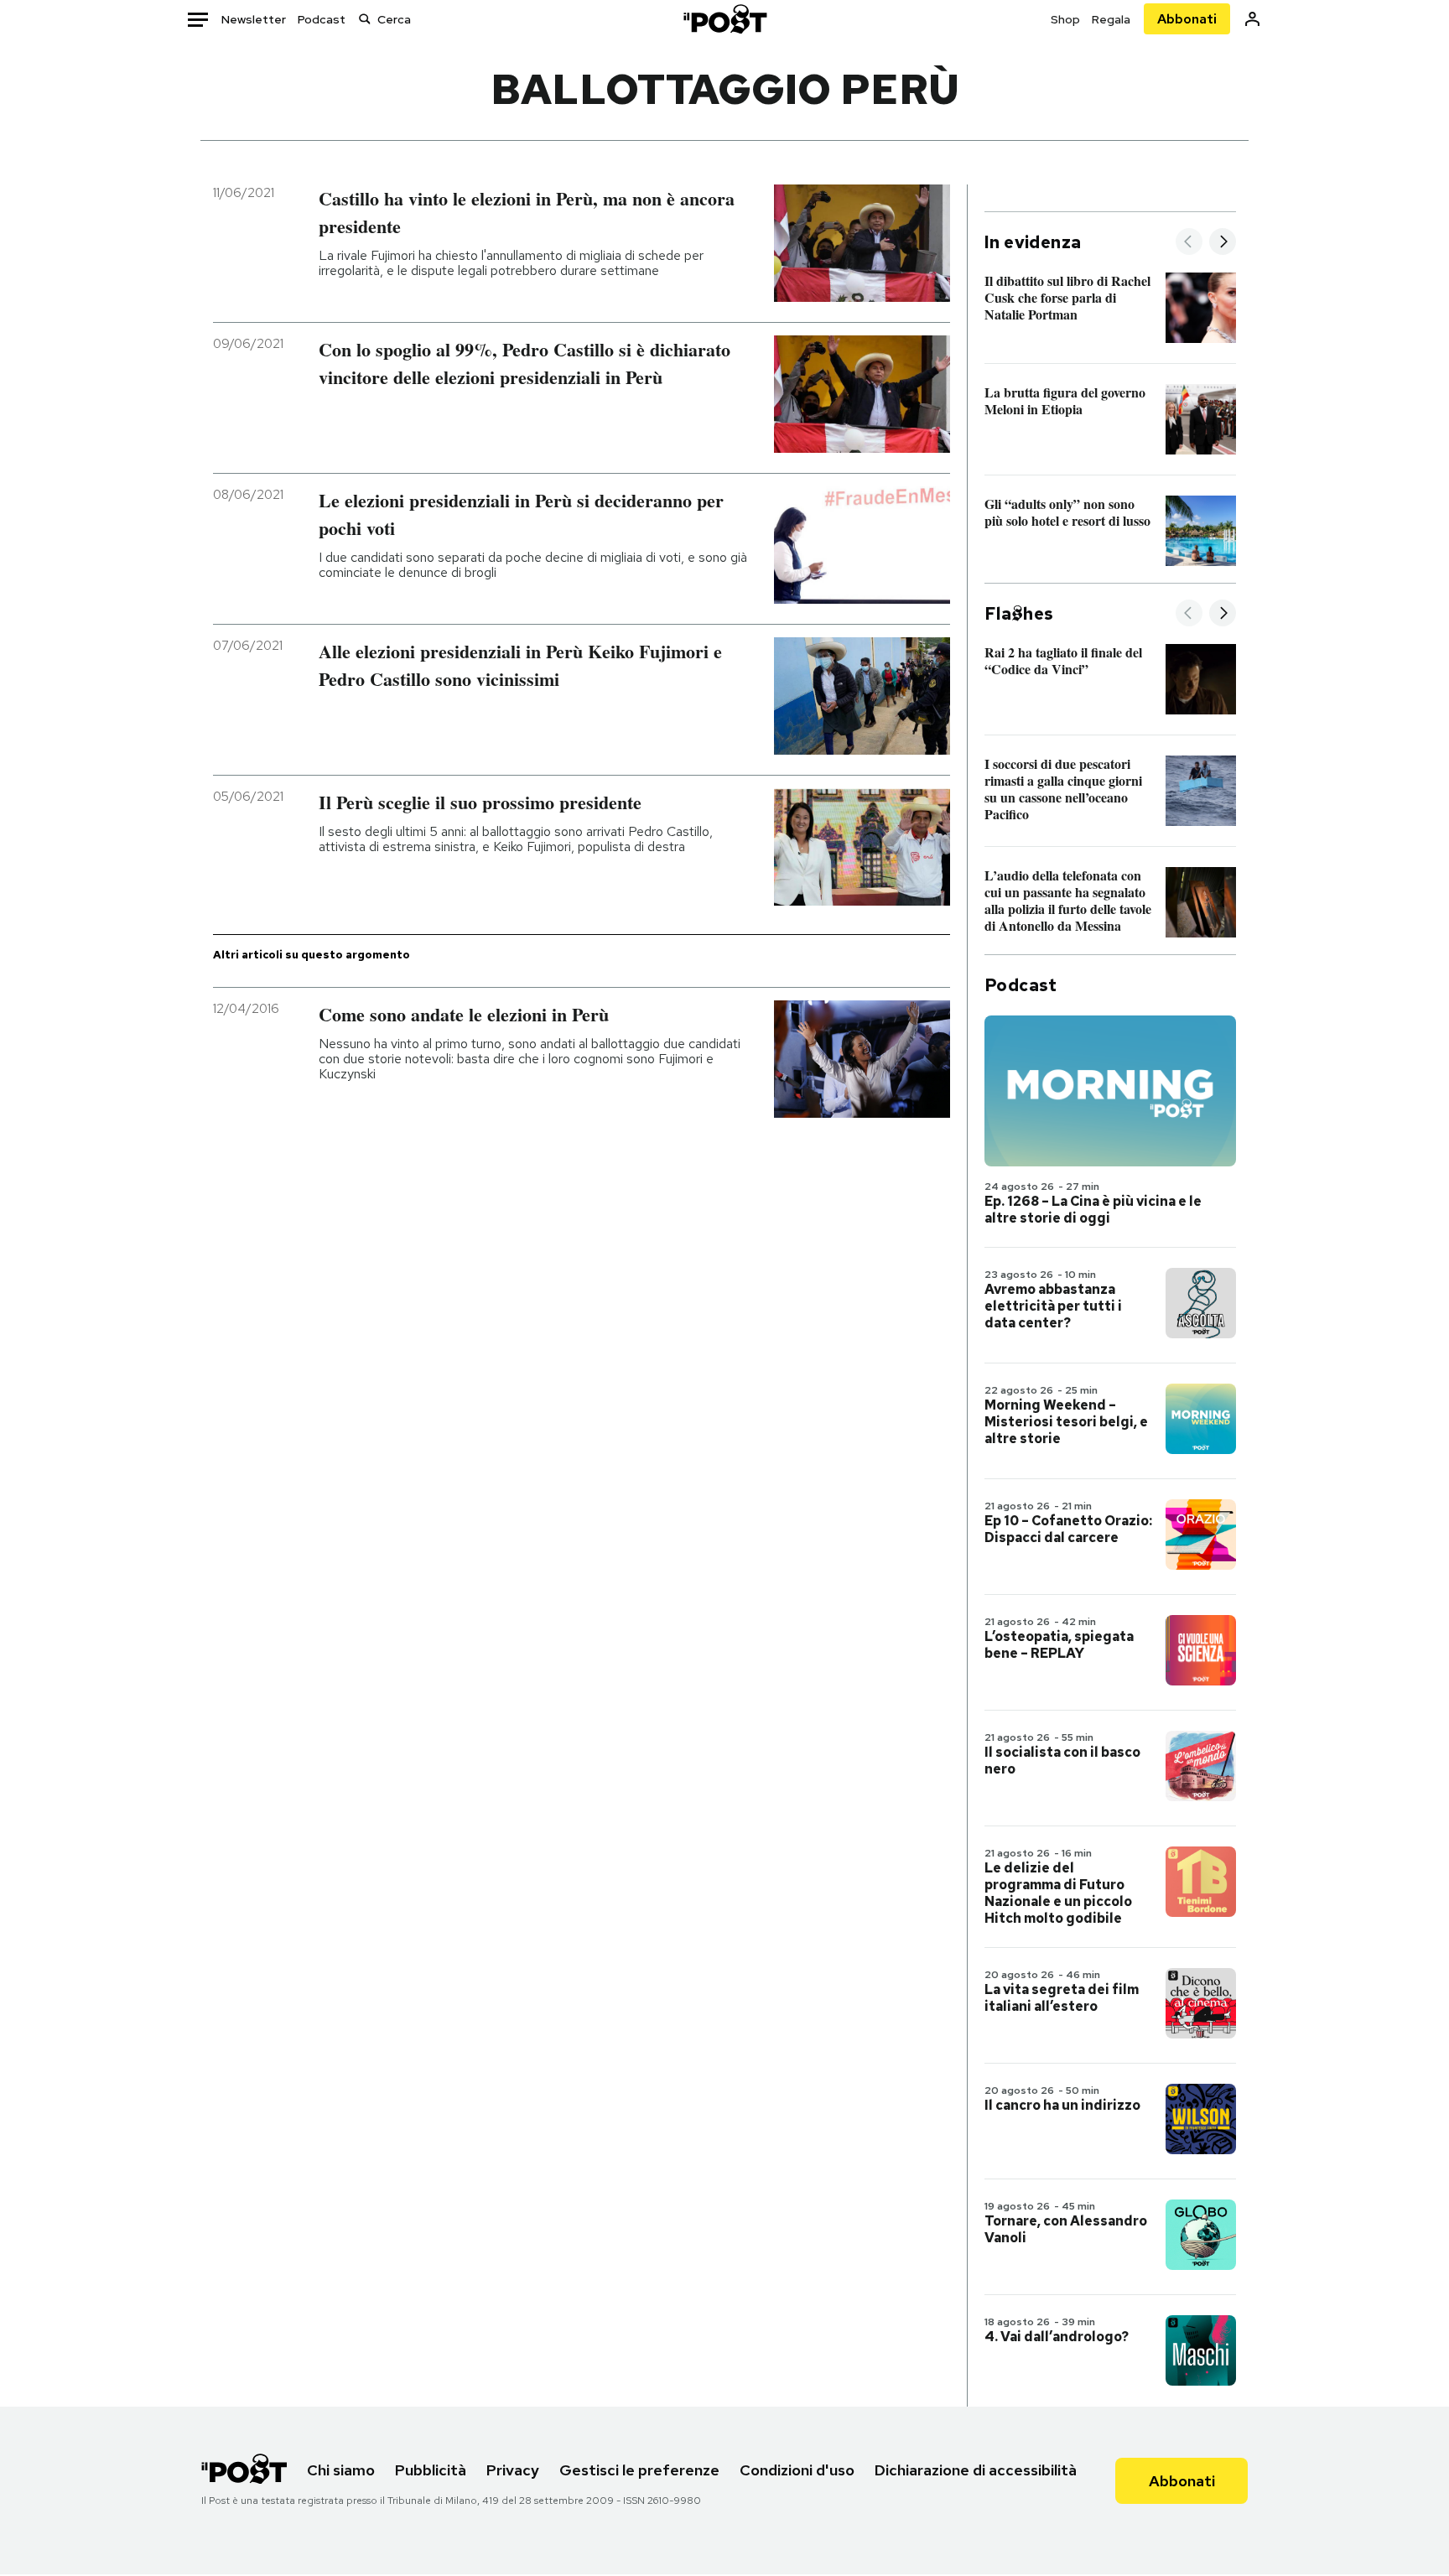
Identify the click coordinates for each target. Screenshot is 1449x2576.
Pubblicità (431, 2470)
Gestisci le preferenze (639, 2470)
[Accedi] (1252, 19)
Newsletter (254, 19)
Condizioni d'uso (797, 2470)
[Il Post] (724, 19)
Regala (1111, 19)
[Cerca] (365, 19)
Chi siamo (341, 2470)
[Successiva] (1223, 243)
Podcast (322, 19)
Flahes (1019, 614)
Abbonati (1187, 19)
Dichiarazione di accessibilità (976, 2470)
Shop (1065, 19)
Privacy (513, 2470)
